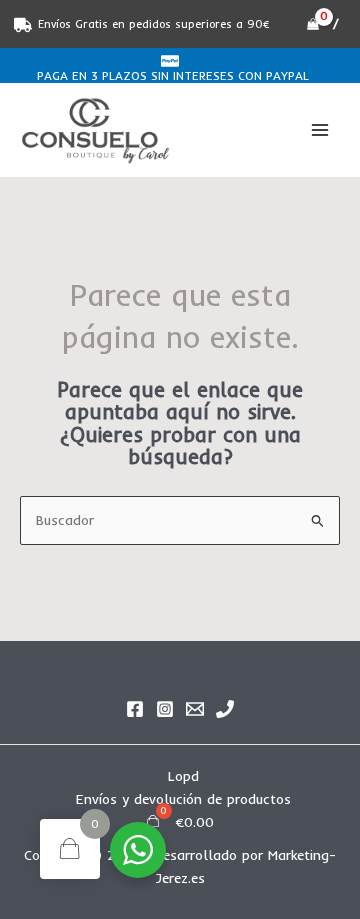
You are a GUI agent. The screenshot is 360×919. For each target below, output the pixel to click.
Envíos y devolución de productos (183, 798)
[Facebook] (135, 709)
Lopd (183, 775)
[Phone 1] (225, 709)
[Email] (195, 709)
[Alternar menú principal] (320, 130)
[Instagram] (165, 709)
